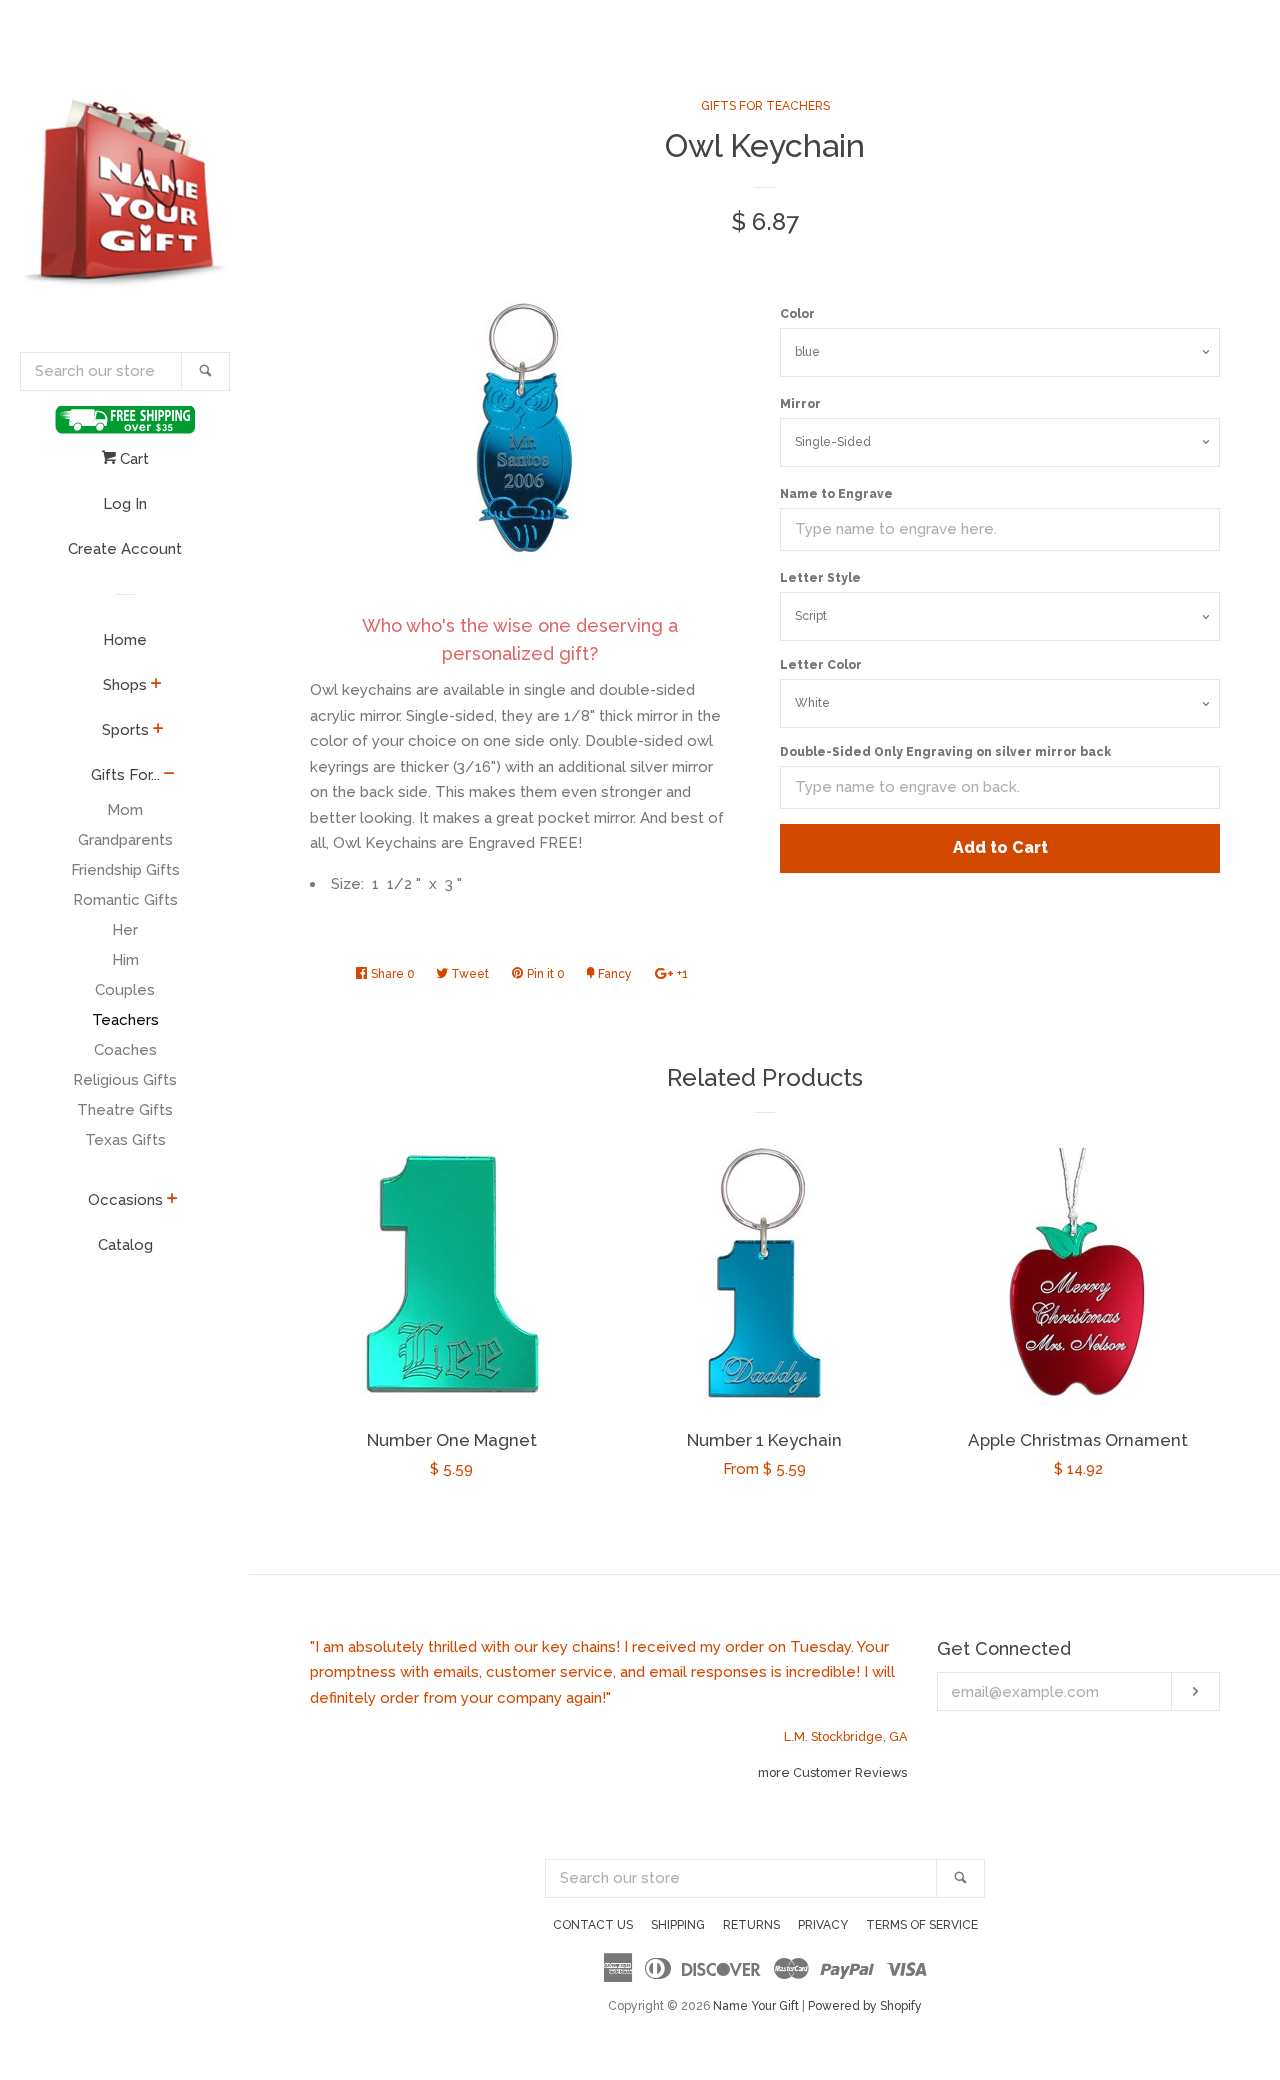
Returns (751, 1925)
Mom (125, 810)
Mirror (800, 404)
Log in (125, 504)
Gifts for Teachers (765, 106)
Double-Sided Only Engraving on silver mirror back (945, 752)
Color (797, 314)
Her (125, 930)
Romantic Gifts (125, 900)
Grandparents (125, 840)
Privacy (823, 1925)
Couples (125, 990)
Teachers (125, 1020)
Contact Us (593, 1925)
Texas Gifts (125, 1140)
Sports (125, 730)
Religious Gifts (125, 1080)
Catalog (125, 1245)
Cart (132, 459)
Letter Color (821, 665)
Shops (125, 685)
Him (125, 960)
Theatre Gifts (125, 1110)
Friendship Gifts (125, 870)
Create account (125, 549)
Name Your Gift (756, 2006)
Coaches (125, 1050)
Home (125, 640)
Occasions (125, 1200)
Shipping (678, 1925)
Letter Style (820, 578)
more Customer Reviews (832, 1772)
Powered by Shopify (865, 2006)
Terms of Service (922, 1925)
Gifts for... (125, 775)
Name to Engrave (836, 494)
